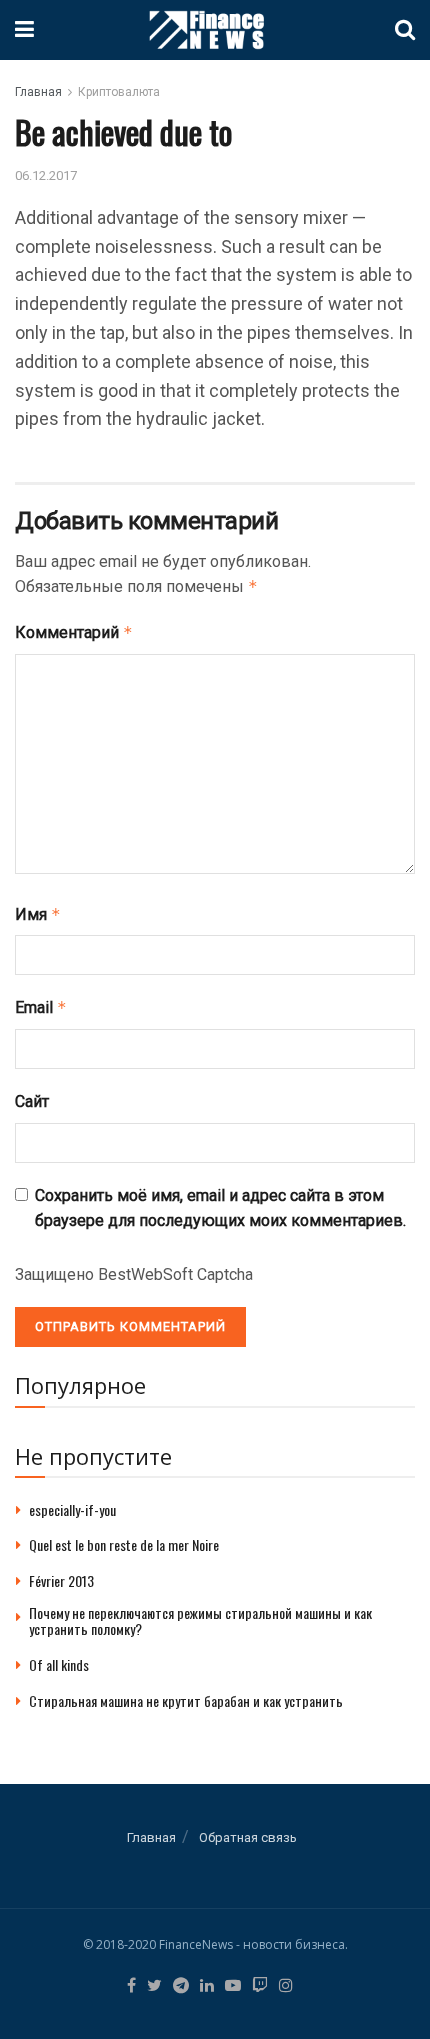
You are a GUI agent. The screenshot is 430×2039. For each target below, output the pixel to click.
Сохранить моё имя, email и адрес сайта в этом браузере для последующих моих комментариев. (220, 1208)
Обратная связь (248, 1837)
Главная (38, 92)
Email (41, 1007)
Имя (38, 914)
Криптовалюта (119, 92)
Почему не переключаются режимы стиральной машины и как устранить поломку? (200, 1621)
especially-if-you (72, 1509)
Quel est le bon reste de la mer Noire (124, 1544)
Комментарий (74, 632)
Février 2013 (61, 1580)
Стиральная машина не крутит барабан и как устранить (186, 1700)
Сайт (32, 1101)
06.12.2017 (46, 175)
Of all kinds (59, 1664)
